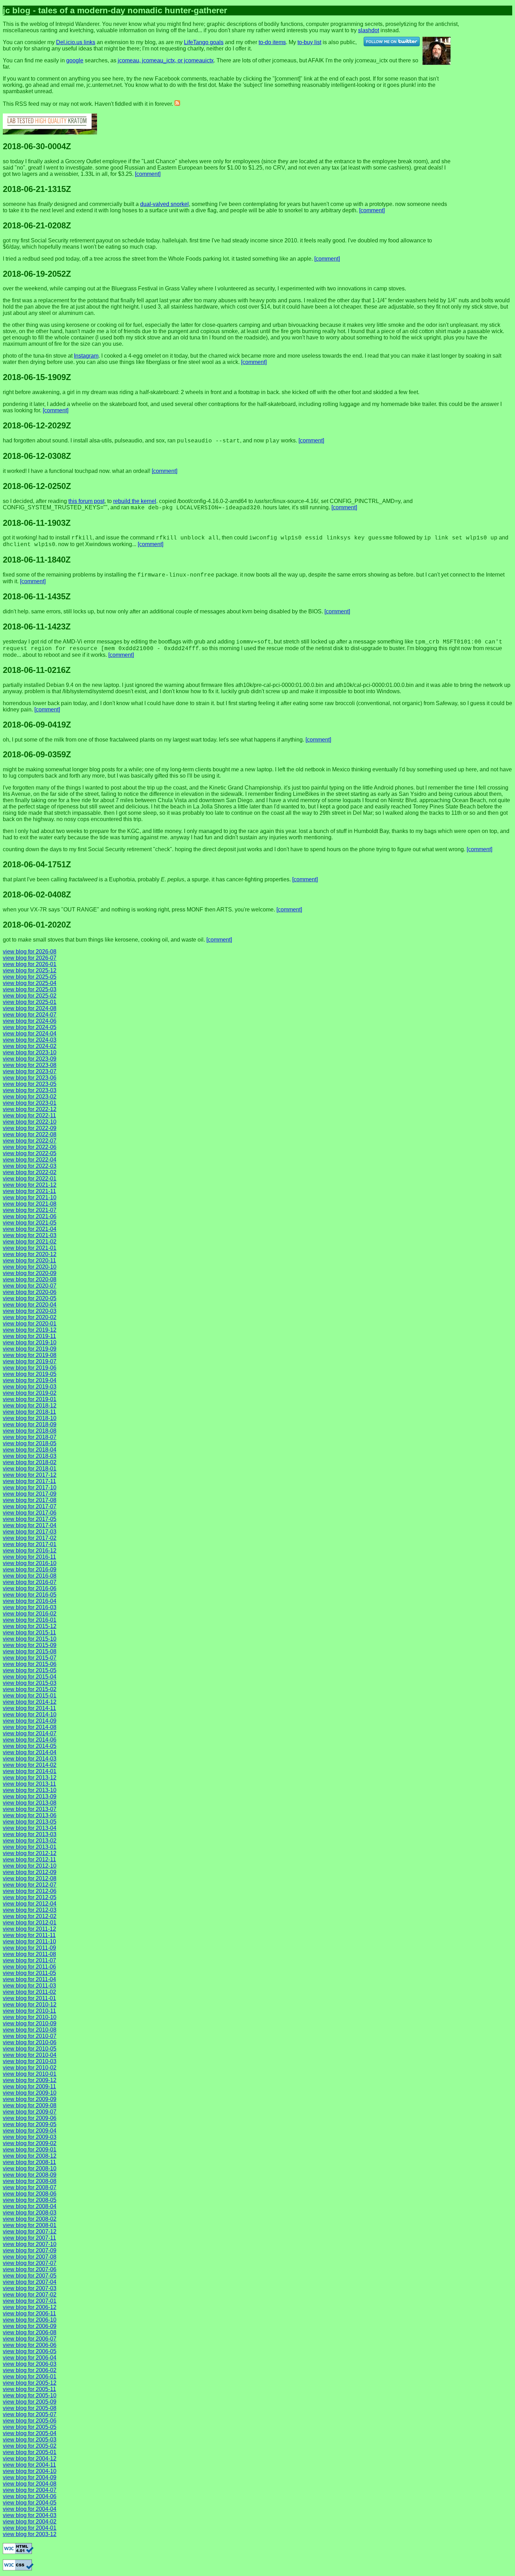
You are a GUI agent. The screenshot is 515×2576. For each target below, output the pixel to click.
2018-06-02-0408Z (37, 894)
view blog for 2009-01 (30, 2150)
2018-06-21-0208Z (37, 225)
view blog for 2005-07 (30, 2414)
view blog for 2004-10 (30, 2471)
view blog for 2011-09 (29, 1948)
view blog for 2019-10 (30, 1342)
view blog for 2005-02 (30, 2446)
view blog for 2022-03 (30, 1166)
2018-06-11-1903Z (37, 523)
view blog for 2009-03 (30, 2137)
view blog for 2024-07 (30, 1015)
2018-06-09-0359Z (37, 754)
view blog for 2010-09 (30, 2023)
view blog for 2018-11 (29, 1412)
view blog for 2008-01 (30, 2225)
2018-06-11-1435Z (37, 596)
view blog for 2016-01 (30, 1620)
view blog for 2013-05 (30, 1822)
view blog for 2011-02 (29, 1992)
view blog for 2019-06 (30, 1368)
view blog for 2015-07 (30, 1658)
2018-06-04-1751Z (37, 864)
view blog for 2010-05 (30, 2049)
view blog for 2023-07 (30, 1071)
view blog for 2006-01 (30, 2377)
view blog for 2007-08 (30, 2257)
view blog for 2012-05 (30, 1897)
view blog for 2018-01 (30, 1469)
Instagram (86, 356)
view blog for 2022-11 (29, 1115)
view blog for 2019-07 (30, 1361)
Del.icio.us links (76, 42)
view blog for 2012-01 (30, 1923)
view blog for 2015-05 (30, 1670)
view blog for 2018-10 (30, 1418)
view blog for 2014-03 (30, 1759)
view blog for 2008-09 (30, 2175)
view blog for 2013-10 (30, 1790)
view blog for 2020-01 (30, 1324)
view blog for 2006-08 (30, 2332)
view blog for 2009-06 (30, 2118)
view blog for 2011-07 (29, 1960)
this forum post (86, 501)
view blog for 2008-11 (29, 2162)
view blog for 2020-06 (30, 1292)
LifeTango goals (204, 42)
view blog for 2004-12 (30, 2458)
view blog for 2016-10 (30, 1563)
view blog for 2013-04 (30, 1828)
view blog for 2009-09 (30, 2099)
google (75, 60)
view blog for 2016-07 (30, 1582)
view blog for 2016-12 (30, 1551)
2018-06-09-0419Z (37, 725)
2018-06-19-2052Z (37, 274)
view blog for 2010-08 (30, 2030)
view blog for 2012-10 (30, 1866)
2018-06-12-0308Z (37, 456)
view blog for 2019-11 (29, 1336)
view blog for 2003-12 (30, 2534)
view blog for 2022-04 (30, 1160)
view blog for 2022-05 (30, 1153)
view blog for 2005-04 (30, 2433)
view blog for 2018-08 (30, 1431)
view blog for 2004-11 (29, 2465)
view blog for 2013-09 (30, 1796)
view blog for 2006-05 (30, 2351)
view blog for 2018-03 (30, 1456)
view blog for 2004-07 (30, 2490)
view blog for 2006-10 (30, 2320)
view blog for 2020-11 (29, 1261)
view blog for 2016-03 (30, 1607)
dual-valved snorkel (164, 204)
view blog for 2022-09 (30, 1128)
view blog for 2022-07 (30, 1141)
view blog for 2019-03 (30, 1387)
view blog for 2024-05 (30, 1027)
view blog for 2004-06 (30, 2496)
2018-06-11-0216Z (37, 670)
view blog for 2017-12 (30, 1475)
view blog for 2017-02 (30, 1538)
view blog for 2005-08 (30, 2408)
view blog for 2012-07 (30, 1885)
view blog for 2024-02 (30, 1046)
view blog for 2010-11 (29, 2011)
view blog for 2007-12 (30, 2231)
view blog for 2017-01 (30, 1544)
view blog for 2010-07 (30, 2036)
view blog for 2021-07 (30, 1210)
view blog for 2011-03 (29, 1986)
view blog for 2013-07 (30, 1809)
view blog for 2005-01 (30, 2452)
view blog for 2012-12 (30, 1853)
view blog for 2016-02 (30, 1614)
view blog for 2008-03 (30, 2213)
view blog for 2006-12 (30, 2307)
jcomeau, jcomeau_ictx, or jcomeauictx (166, 60)
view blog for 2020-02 (30, 1317)
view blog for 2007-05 (30, 2276)
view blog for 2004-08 (30, 2484)
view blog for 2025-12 (30, 970)
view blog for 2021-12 (30, 1185)
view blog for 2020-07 (30, 1286)
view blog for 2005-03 (30, 2440)
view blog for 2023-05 (30, 1084)
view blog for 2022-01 (30, 1179)
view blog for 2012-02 (30, 1916)
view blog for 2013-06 (30, 1815)
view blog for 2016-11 (29, 1557)
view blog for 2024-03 (30, 1040)
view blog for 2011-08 (29, 1954)
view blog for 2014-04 (30, 1752)
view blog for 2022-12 (30, 1109)
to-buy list (309, 42)
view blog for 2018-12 (30, 1406)
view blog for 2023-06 (30, 1078)
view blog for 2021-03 (30, 1235)
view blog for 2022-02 (30, 1172)
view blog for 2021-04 (30, 1229)
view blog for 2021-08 (30, 1204)
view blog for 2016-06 (30, 1588)
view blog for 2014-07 (30, 1733)
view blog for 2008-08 (30, 2181)
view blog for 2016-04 (30, 1601)
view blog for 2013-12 (30, 1778)
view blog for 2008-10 (30, 2168)
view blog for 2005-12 (30, 2383)
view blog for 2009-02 (30, 2143)
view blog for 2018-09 (30, 1424)
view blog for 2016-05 (30, 1595)
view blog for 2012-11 (29, 1859)
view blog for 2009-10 (30, 2093)
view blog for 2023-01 (30, 1103)
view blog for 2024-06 (30, 1021)
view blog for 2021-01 (30, 1248)
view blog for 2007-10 (30, 2244)
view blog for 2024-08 (30, 1008)
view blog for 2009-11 (29, 2086)
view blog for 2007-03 (30, 2288)
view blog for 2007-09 (30, 2250)
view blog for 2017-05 (30, 1519)
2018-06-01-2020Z (37, 925)
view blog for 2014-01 (30, 1771)
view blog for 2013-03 (30, 1834)
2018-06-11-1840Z (37, 560)
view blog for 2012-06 (30, 1891)
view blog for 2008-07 (30, 2187)
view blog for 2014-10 (30, 1714)
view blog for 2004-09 (30, 2477)
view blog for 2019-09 (30, 1349)
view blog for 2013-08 (30, 1803)
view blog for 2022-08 (30, 1134)
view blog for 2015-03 (30, 1683)
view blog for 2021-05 (30, 1223)
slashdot (369, 30)
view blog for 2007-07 (30, 2263)
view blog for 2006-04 (30, 2358)
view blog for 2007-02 (30, 2295)
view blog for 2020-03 (30, 1311)
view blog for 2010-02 (30, 2068)
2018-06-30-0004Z (37, 146)
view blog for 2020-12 (30, 1254)
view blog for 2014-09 (30, 1721)
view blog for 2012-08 (30, 1878)
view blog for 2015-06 (30, 1664)
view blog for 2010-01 (30, 2074)
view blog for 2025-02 (30, 996)
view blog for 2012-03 (30, 1910)
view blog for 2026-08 (30, 952)
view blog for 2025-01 (30, 1002)
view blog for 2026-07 (30, 958)
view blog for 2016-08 (30, 1576)
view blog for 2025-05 (30, 977)
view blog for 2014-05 (30, 1746)
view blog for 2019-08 (30, 1355)
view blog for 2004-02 (30, 2522)
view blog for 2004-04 (30, 2509)
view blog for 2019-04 (30, 1380)
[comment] (148, 174)
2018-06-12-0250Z (37, 486)
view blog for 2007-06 (30, 2269)
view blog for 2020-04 (30, 1305)
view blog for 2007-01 (30, 2301)
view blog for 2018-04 (30, 1450)
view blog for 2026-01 (30, 964)
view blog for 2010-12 (30, 2005)
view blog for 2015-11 (29, 1633)
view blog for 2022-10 (30, 1122)
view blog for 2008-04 (30, 2206)
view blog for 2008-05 (30, 2200)
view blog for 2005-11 (29, 2389)
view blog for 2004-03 (30, 2515)
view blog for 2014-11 (29, 1708)
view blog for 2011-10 (29, 1941)
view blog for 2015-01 (30, 1696)
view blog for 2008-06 (30, 2194)
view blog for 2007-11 (29, 2238)
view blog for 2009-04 (30, 2131)
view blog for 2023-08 (30, 1065)
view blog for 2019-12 (30, 1330)
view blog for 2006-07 (30, 2339)
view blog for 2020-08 (30, 1279)
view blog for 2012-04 (30, 1904)
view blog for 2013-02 (30, 1841)
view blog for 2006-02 (30, 2370)
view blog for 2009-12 (30, 2080)
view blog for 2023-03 (30, 1090)
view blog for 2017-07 (30, 1506)
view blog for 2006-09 (30, 2326)
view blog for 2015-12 (30, 1626)
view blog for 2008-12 (30, 2156)
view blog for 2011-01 (29, 1998)
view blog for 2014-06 (30, 1740)
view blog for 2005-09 (30, 2402)
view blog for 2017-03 (30, 1532)
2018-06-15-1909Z (37, 377)
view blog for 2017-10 (30, 1487)
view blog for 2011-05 (29, 1973)
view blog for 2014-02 (30, 1765)
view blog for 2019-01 (30, 1399)
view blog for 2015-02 (30, 1689)
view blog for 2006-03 (30, 2364)
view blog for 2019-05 (30, 1374)
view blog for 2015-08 (30, 1651)
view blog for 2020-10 (30, 1267)
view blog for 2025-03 (30, 989)
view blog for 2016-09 (30, 1569)
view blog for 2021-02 (30, 1242)
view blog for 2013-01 (30, 1847)
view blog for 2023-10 (30, 1052)
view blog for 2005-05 (30, 2427)
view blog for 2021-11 (29, 1191)
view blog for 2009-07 (30, 2112)
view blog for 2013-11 (29, 1784)
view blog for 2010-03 (30, 2061)
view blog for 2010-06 (30, 2042)
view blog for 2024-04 (30, 1034)
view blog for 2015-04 (30, 1677)
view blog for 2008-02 (30, 2219)
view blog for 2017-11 (29, 1481)
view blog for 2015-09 (30, 1645)
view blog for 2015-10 (30, 1639)
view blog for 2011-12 (29, 1929)
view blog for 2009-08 (30, 2105)
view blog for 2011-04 (29, 1979)
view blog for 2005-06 (30, 2421)
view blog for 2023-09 (30, 1059)
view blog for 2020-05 (30, 1298)
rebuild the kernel (135, 501)
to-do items (272, 42)
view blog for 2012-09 (30, 1872)
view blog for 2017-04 (30, 1525)
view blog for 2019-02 (30, 1393)
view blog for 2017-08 (30, 1500)
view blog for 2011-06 (29, 1967)
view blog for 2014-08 (30, 1727)
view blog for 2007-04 (30, 2282)
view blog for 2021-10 (30, 1197)
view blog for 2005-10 (30, 2395)
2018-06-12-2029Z (37, 425)
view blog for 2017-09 (30, 1494)
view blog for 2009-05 (30, 2124)
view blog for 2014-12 (30, 1702)
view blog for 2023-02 (30, 1097)
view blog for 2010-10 (30, 2017)
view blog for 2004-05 (30, 2503)
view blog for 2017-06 (30, 1513)
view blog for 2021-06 (30, 1216)
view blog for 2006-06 (30, 2345)
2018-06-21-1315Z (37, 189)
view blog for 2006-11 (29, 2313)
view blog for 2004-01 (30, 2528)
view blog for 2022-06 (30, 1147)
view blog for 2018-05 (30, 1443)
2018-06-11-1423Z (37, 626)
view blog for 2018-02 (30, 1462)
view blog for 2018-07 (30, 1437)
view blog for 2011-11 (29, 1935)
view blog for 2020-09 (30, 1273)
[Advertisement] (493, 27)
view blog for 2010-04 (30, 2055)
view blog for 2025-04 (30, 983)
